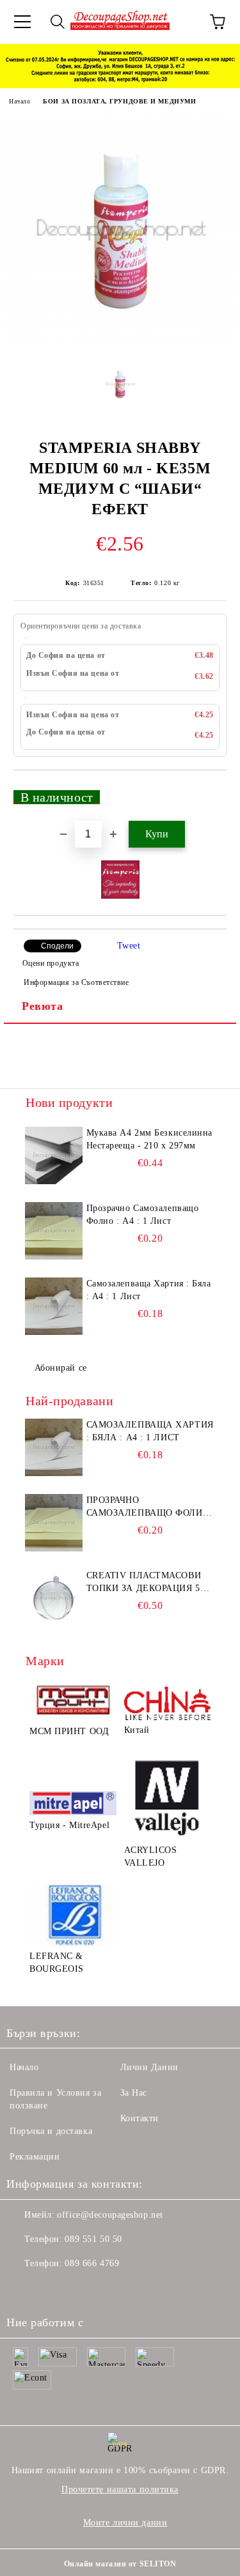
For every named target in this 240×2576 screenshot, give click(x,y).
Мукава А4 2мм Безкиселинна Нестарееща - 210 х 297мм (150, 1139)
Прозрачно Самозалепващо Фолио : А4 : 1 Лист (143, 1215)
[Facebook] (23, 2289)
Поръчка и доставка (51, 2131)
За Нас (134, 2093)
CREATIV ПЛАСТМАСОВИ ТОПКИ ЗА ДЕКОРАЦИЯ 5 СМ (144, 1583)
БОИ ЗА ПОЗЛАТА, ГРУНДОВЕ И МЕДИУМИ (119, 101)
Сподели (57, 946)
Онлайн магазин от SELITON (120, 2564)
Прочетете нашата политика (120, 2489)
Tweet (129, 946)
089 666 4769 (92, 2263)
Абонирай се (61, 1368)
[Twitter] (51, 2289)
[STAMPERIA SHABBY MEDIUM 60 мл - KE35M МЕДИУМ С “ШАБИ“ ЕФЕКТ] (120, 344)
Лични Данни (149, 2067)
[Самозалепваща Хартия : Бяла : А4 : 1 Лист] (54, 1306)
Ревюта (42, 1006)
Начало (20, 101)
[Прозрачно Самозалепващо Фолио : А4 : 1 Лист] (54, 1231)
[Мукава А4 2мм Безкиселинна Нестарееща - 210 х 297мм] (54, 1155)
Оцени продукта (51, 963)
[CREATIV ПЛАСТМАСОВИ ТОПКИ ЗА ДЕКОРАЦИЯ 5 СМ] (54, 1598)
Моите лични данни (125, 2523)
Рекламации (35, 2157)
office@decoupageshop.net (110, 2215)
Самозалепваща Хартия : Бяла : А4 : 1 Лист (149, 1290)
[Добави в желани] (208, 791)
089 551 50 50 (93, 2239)
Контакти (140, 2118)
